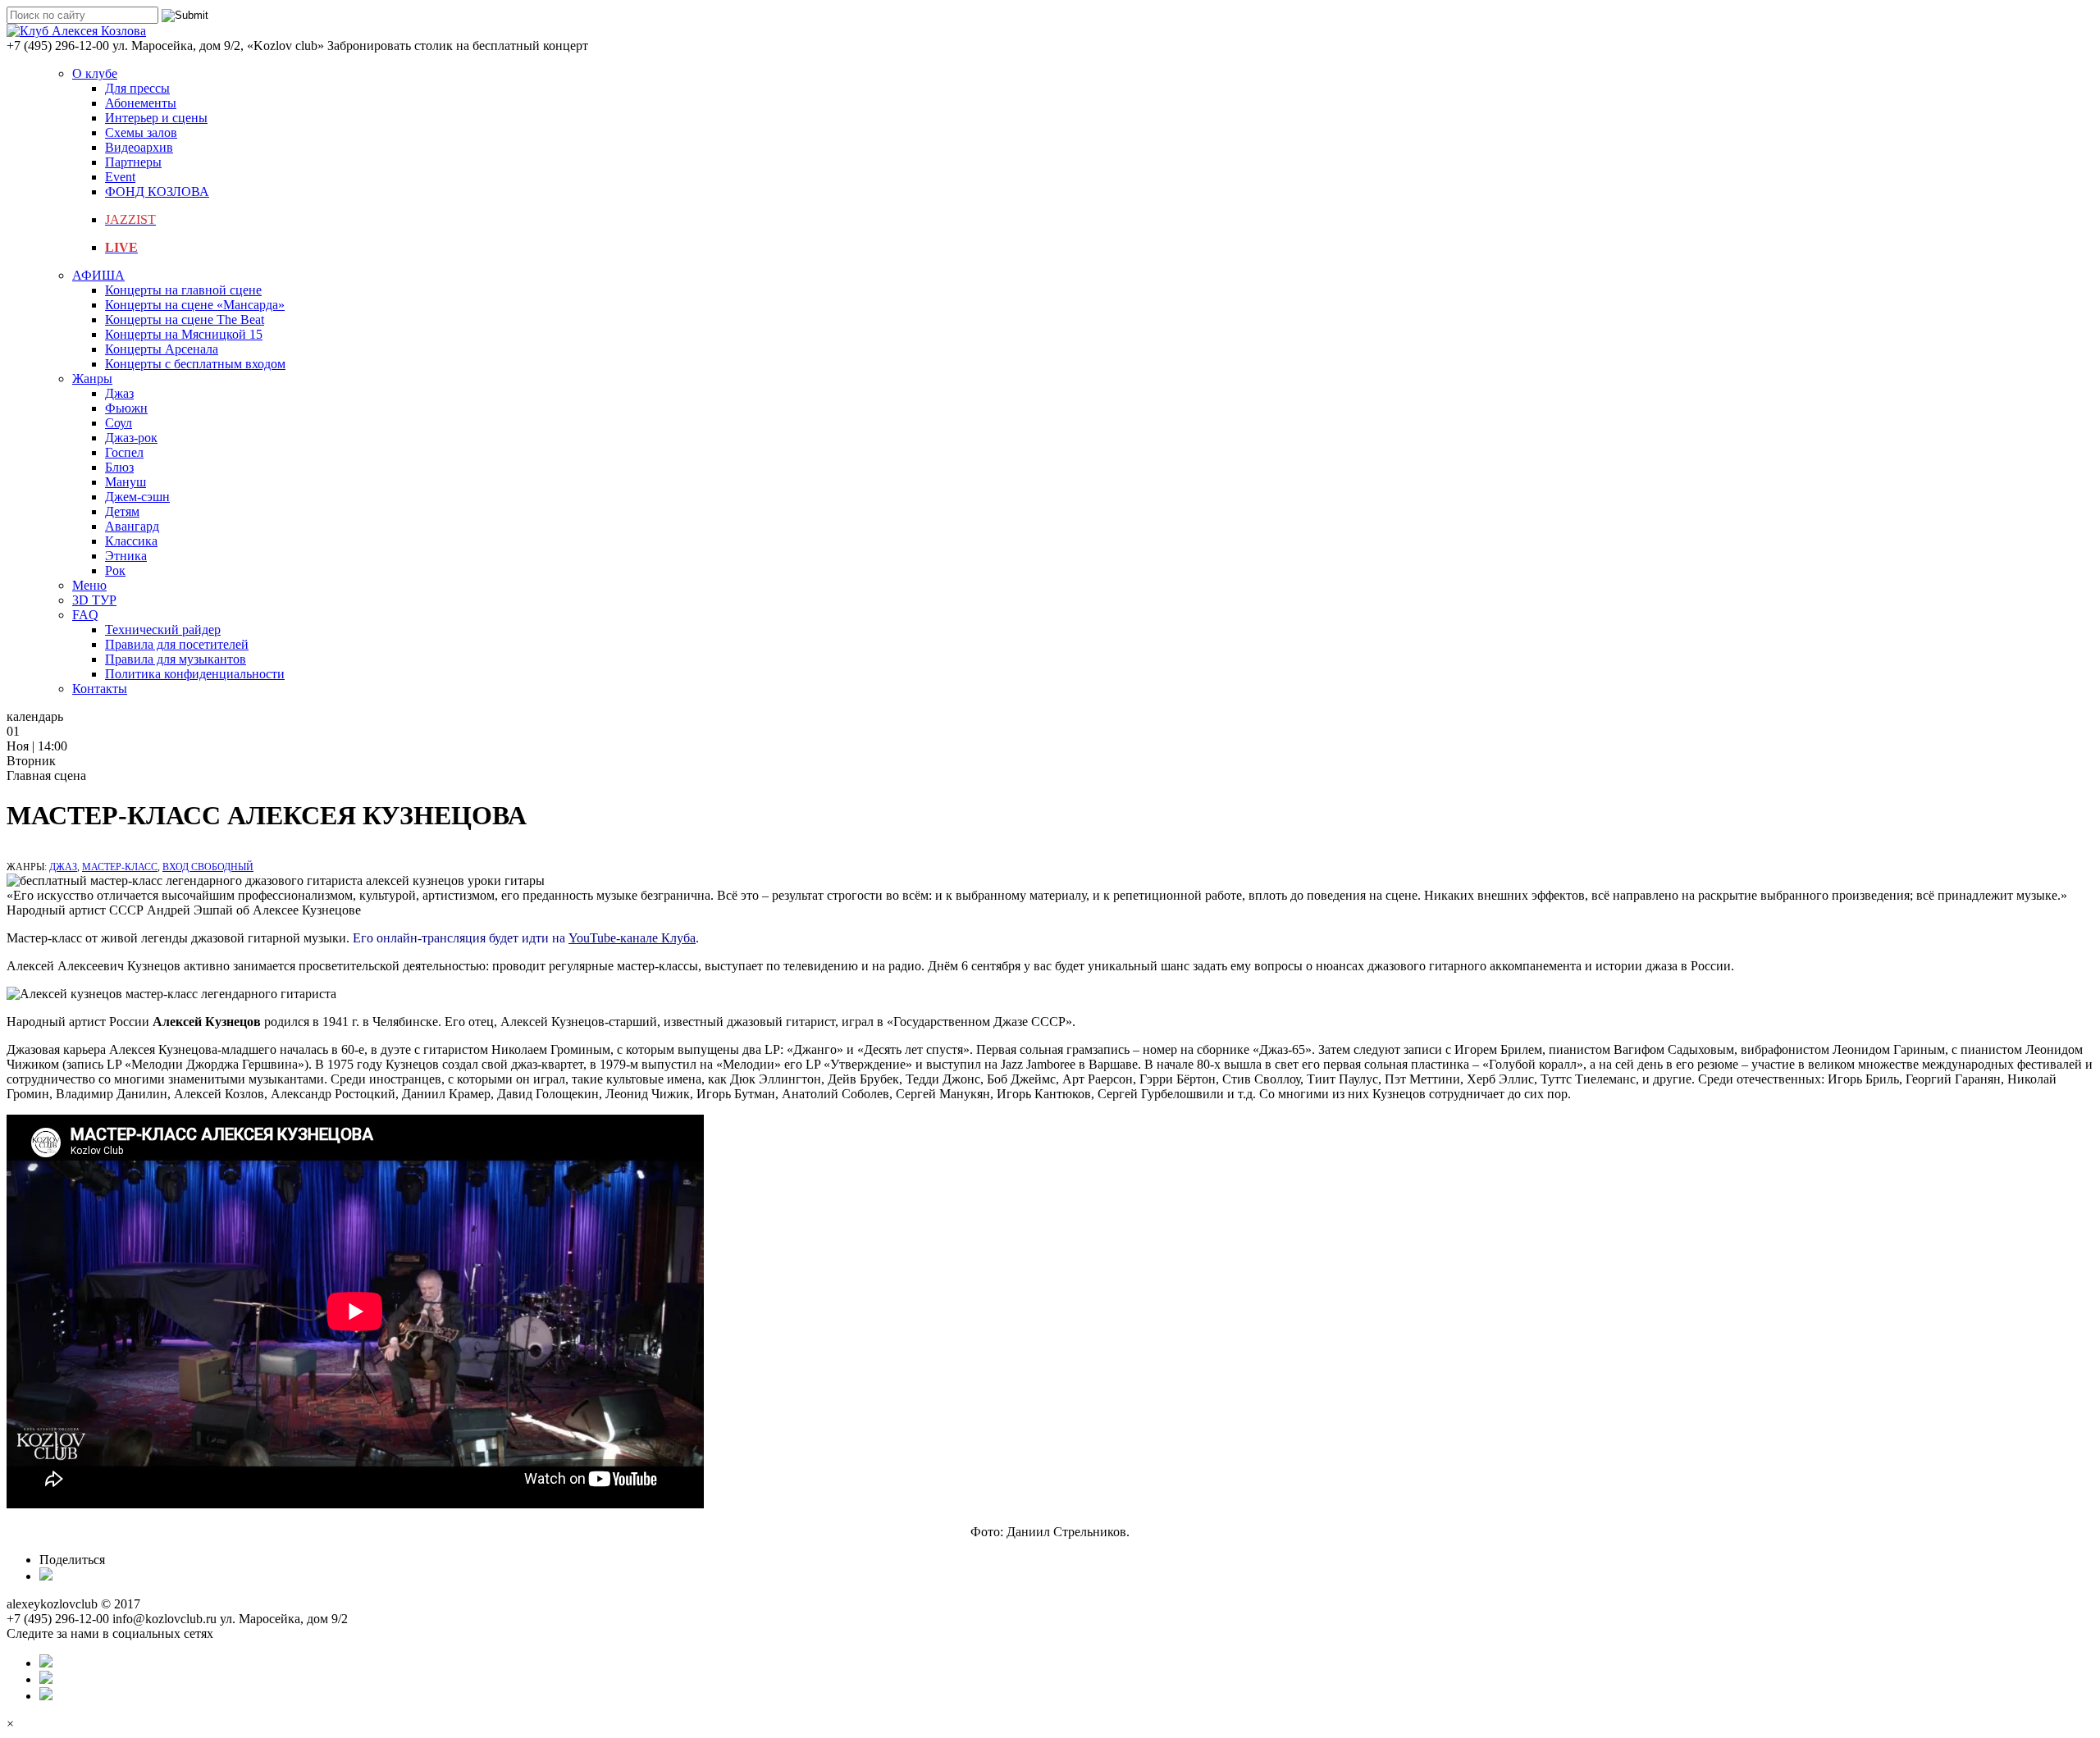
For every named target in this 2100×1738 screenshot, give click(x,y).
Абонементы (141, 103)
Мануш (126, 482)
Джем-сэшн (137, 497)
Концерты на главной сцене (183, 290)
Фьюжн (126, 408)
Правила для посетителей (177, 644)
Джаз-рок (131, 438)
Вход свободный (208, 867)
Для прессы (137, 88)
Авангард (132, 526)
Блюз (119, 467)
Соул (119, 423)
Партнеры (133, 162)
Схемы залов (141, 132)
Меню (89, 585)
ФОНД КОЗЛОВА (157, 192)
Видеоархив (139, 147)
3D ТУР (94, 600)
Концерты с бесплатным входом (195, 364)
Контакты (100, 689)
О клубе (95, 73)
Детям (122, 511)
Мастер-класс (120, 867)
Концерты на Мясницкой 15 (184, 334)
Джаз (119, 393)
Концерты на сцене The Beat (185, 319)
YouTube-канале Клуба (632, 938)
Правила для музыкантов (176, 659)
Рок (115, 570)
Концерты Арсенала (162, 349)
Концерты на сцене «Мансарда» (195, 305)
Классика (131, 541)
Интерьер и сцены (156, 118)
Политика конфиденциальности (195, 674)
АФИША (98, 275)
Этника (126, 556)
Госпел (124, 452)
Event (120, 177)
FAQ (85, 615)
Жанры (92, 379)
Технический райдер (163, 630)
